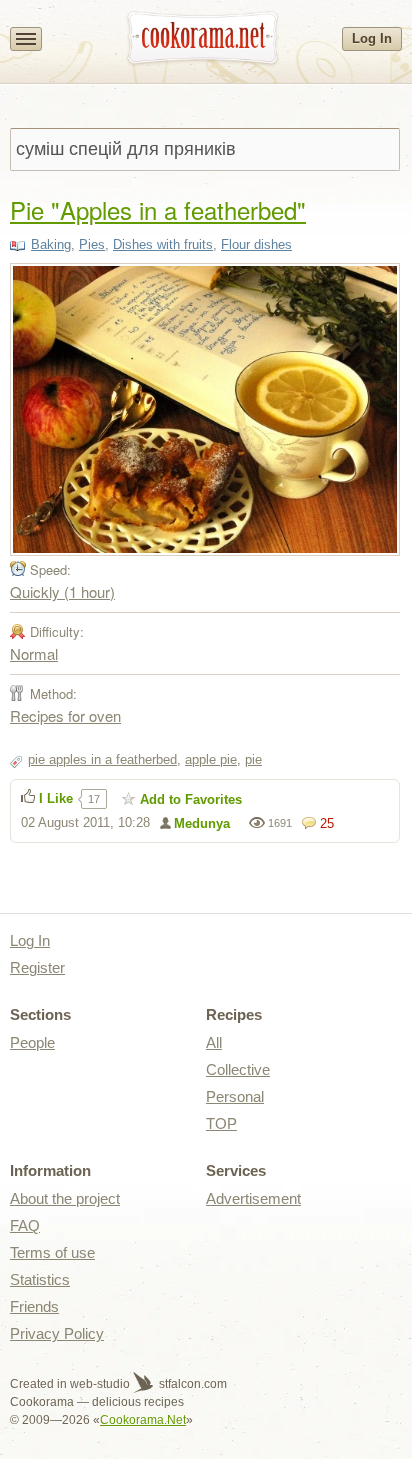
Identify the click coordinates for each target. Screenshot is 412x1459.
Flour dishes (256, 244)
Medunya (202, 823)
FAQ (25, 1225)
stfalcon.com (191, 1384)
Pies (92, 244)
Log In (372, 38)
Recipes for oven (65, 715)
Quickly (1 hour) (62, 591)
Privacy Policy (57, 1333)
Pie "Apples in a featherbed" (158, 209)
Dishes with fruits (163, 244)
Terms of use (52, 1252)
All (214, 1042)
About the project (65, 1198)
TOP (221, 1123)
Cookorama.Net (143, 1420)
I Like (56, 798)
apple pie (211, 759)
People (32, 1042)
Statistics (40, 1279)
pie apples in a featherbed (102, 759)
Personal (235, 1096)
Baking (51, 244)
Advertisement (253, 1198)
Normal (34, 653)
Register (37, 967)
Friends (34, 1306)
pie (253, 759)
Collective (238, 1069)
